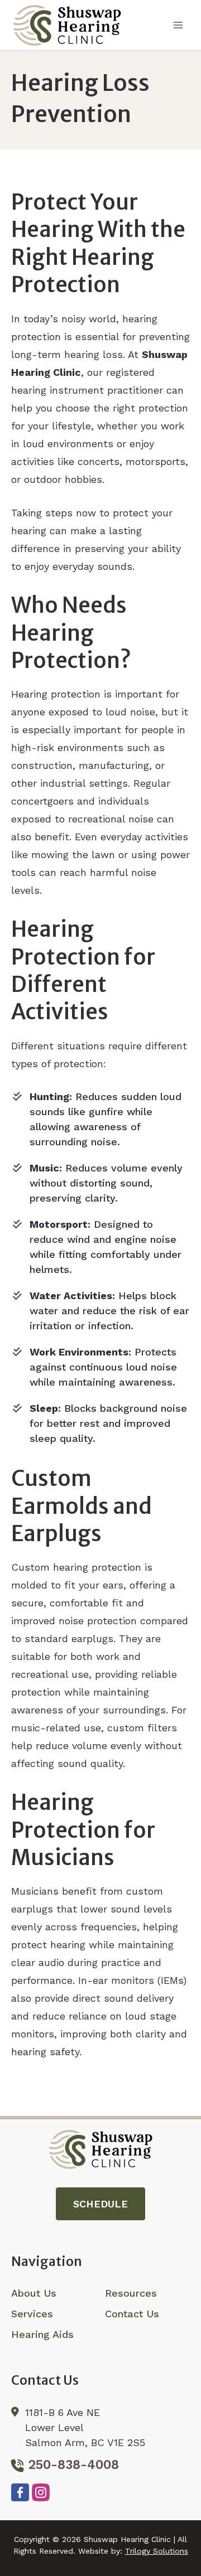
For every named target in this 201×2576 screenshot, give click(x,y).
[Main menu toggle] (178, 25)
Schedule (100, 2204)
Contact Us (132, 2314)
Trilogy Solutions (157, 2551)
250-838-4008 (74, 2465)
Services (32, 2314)
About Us (34, 2293)
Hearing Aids (42, 2334)
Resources (131, 2293)
